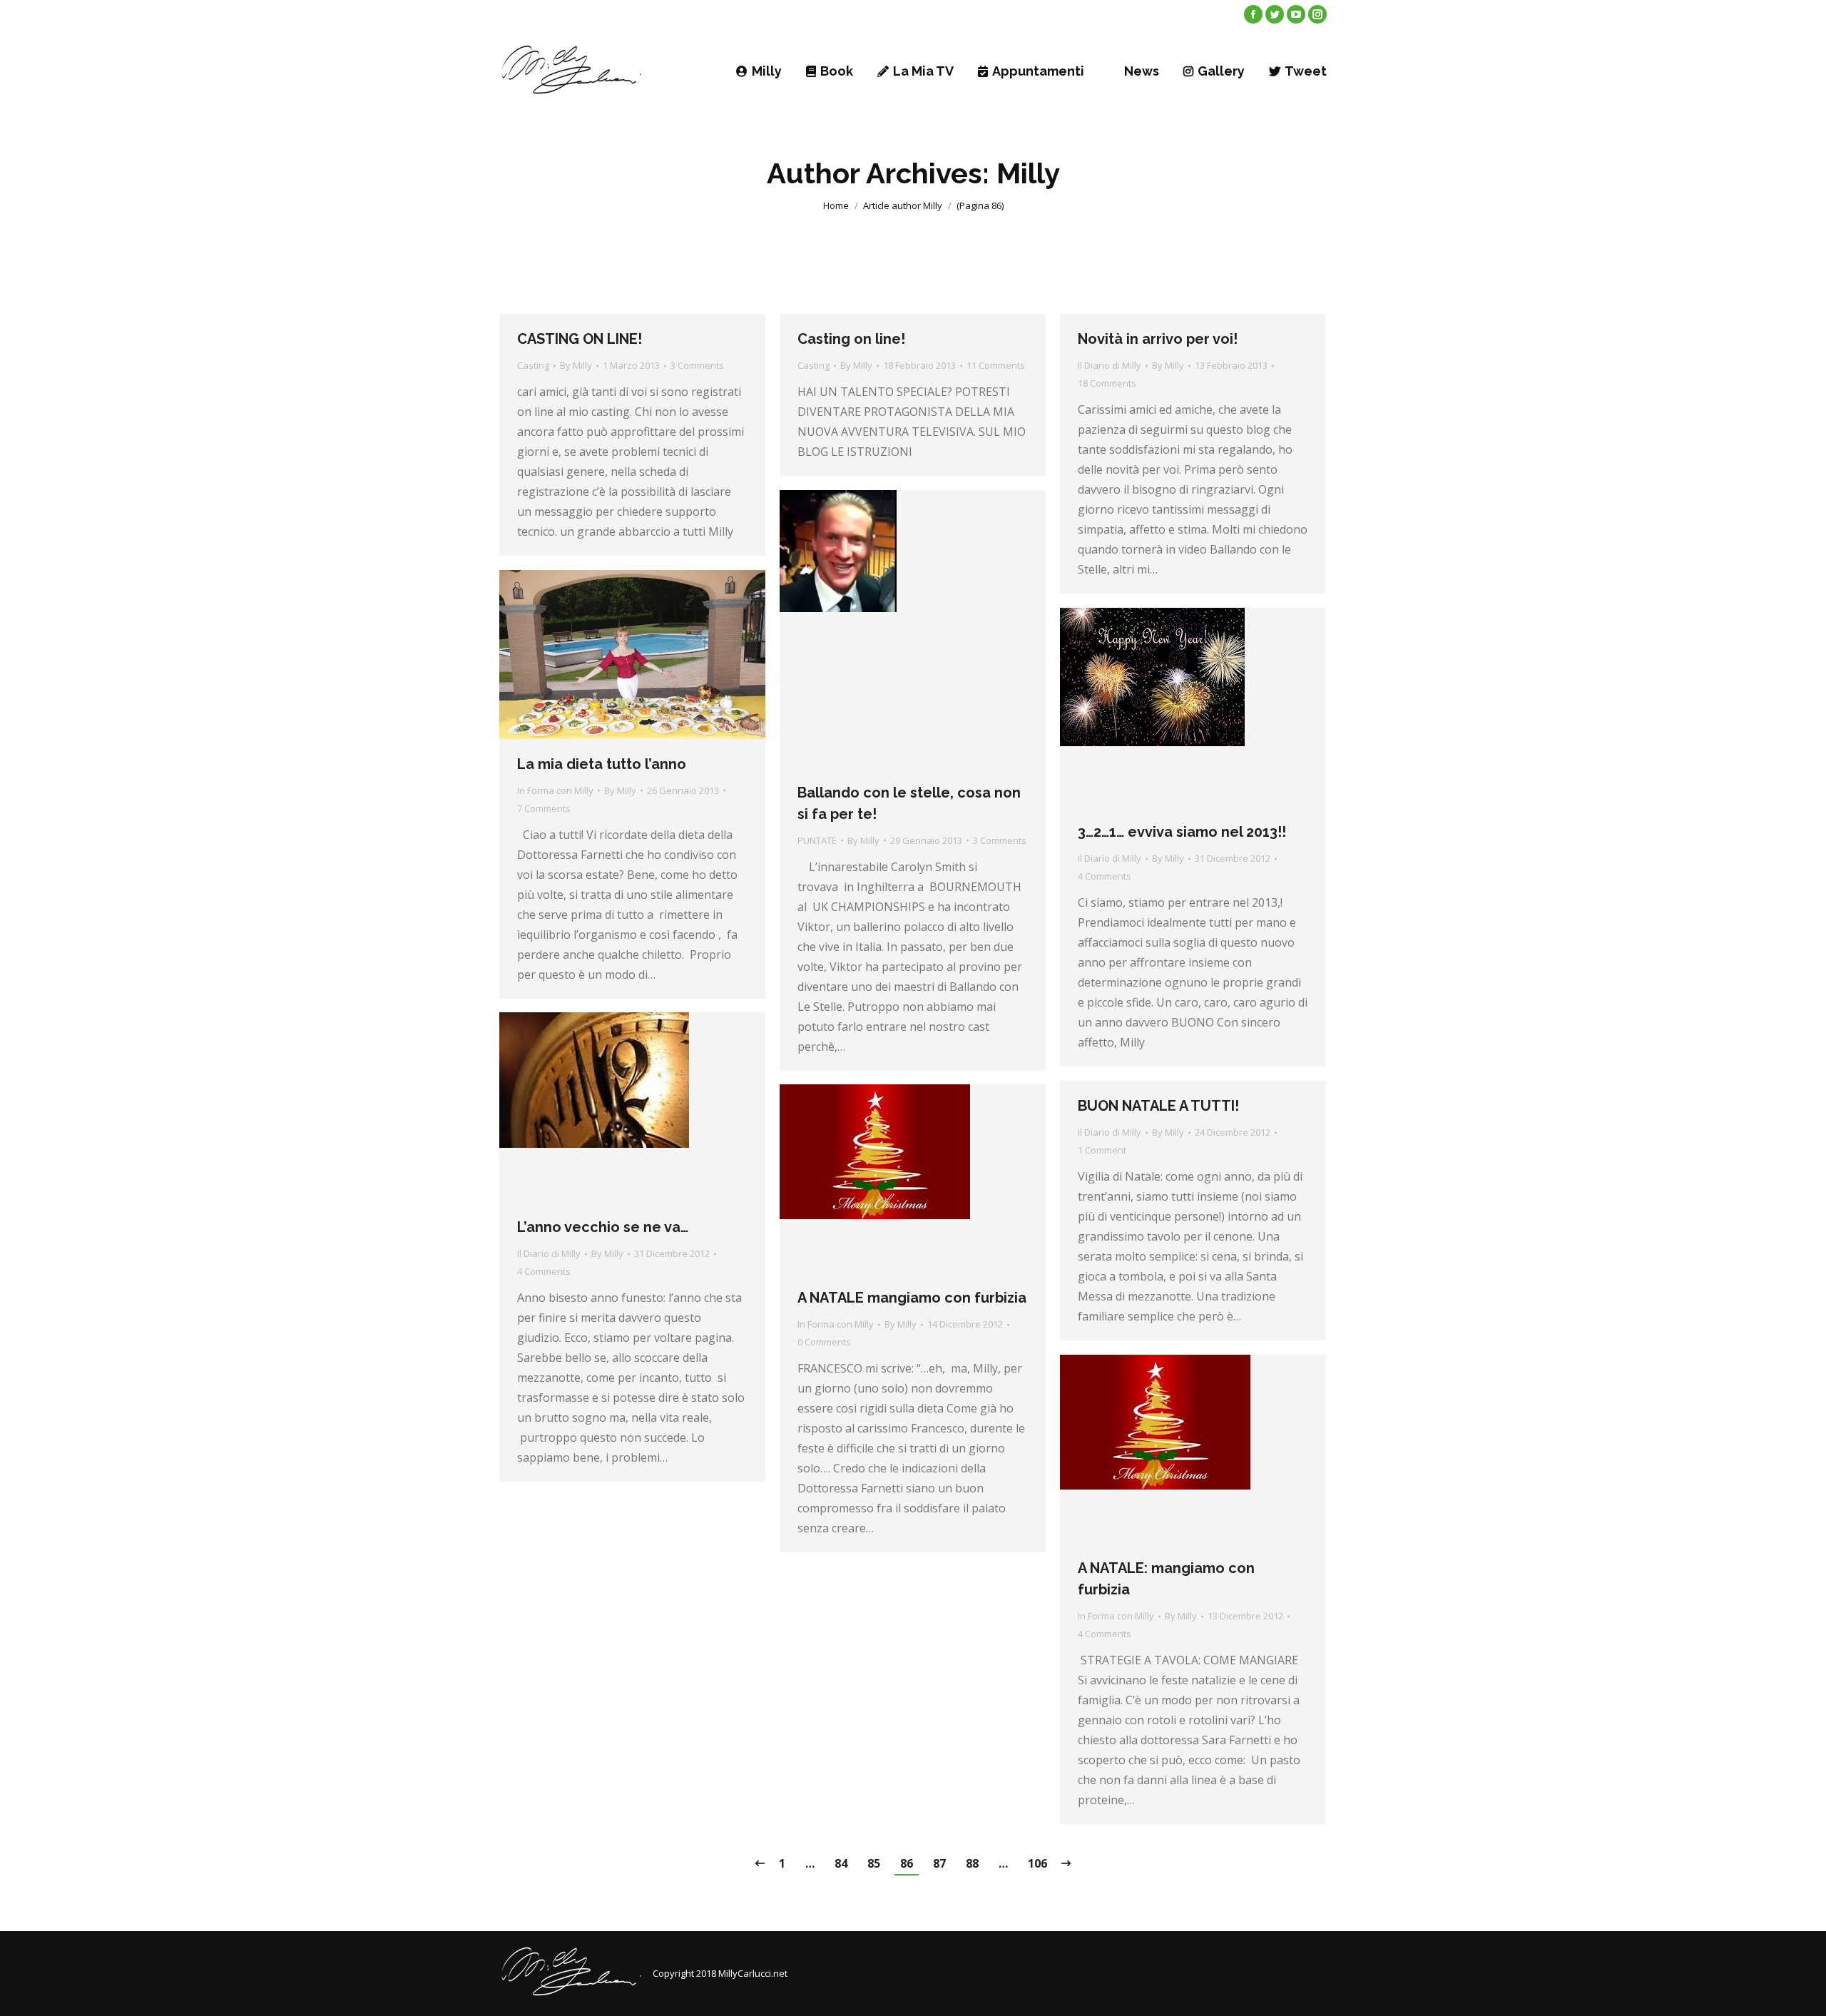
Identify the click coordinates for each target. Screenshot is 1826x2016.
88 (972, 1863)
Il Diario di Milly (1110, 365)
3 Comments (697, 365)
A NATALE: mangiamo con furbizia (1166, 1579)
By (576, 365)
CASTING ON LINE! (580, 339)
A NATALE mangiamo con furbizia (912, 1298)
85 (874, 1863)
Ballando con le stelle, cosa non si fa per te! (909, 803)
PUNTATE (817, 840)
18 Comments (1107, 383)
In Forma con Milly (555, 790)
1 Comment (1102, 1150)
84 (841, 1863)
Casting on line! (851, 339)
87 (939, 1863)
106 (1037, 1863)
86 (907, 1863)
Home (836, 205)
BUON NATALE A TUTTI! (1158, 1106)
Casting (533, 365)
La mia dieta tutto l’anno (602, 764)
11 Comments (996, 365)
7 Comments (544, 808)
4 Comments (1105, 876)
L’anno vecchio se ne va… (603, 1227)
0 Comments (824, 1342)
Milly (1028, 173)
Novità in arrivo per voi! (1158, 339)
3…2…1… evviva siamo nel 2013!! (1182, 832)
